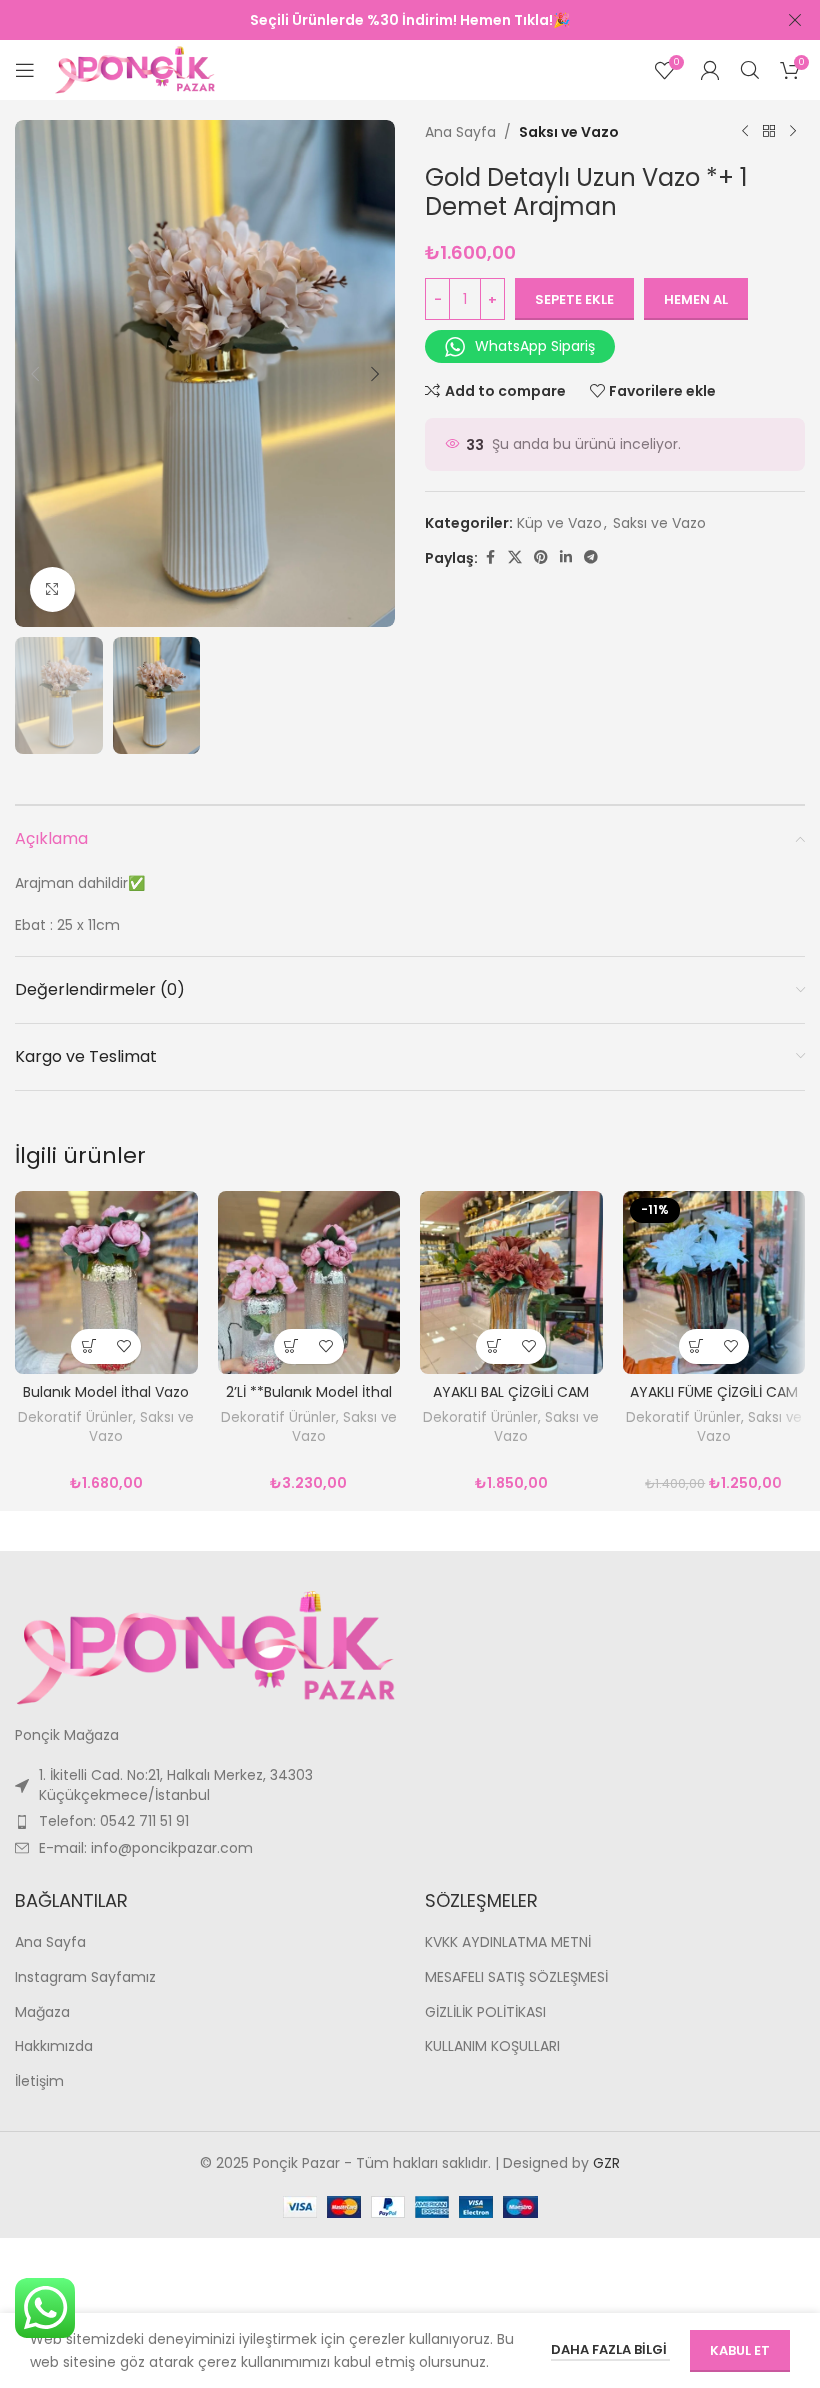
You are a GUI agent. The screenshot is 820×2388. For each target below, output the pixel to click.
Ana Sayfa (460, 132)
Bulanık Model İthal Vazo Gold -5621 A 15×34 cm (106, 1402)
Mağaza (42, 2012)
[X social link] (515, 557)
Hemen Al (696, 299)
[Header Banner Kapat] (795, 20)
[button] (35, 374)
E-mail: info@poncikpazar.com (146, 1848)
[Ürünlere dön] (769, 132)
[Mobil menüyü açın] (25, 70)
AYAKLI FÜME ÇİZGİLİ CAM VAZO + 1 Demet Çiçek (714, 1402)
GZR (606, 2163)
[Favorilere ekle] (123, 1346)
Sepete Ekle (574, 299)
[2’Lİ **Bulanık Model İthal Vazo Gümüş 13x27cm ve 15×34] (309, 1282)
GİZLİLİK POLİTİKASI (485, 2012)
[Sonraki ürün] (793, 132)
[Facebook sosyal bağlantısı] (490, 557)
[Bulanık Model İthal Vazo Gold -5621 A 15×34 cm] (106, 1282)
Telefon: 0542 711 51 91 (114, 1821)
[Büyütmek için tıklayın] (52, 589)
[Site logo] (135, 69)
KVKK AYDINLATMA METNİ (508, 1942)
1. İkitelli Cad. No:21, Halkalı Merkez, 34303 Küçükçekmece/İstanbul (176, 1785)
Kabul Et (740, 2350)
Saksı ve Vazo (569, 132)
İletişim (39, 2081)
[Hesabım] (710, 70)
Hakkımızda (54, 2046)
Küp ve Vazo (559, 523)
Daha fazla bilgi (610, 2349)
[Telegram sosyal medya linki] (591, 557)
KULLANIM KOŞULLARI (492, 2046)
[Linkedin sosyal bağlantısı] (566, 557)
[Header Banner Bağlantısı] (380, 20)
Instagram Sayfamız (85, 1977)
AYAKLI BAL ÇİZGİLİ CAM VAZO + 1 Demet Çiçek (511, 1402)
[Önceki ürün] (745, 132)
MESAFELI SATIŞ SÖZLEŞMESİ (516, 1977)
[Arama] (750, 70)
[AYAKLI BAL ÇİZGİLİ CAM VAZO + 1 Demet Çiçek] (511, 1282)
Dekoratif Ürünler (75, 1417)
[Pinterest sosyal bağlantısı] (541, 557)
